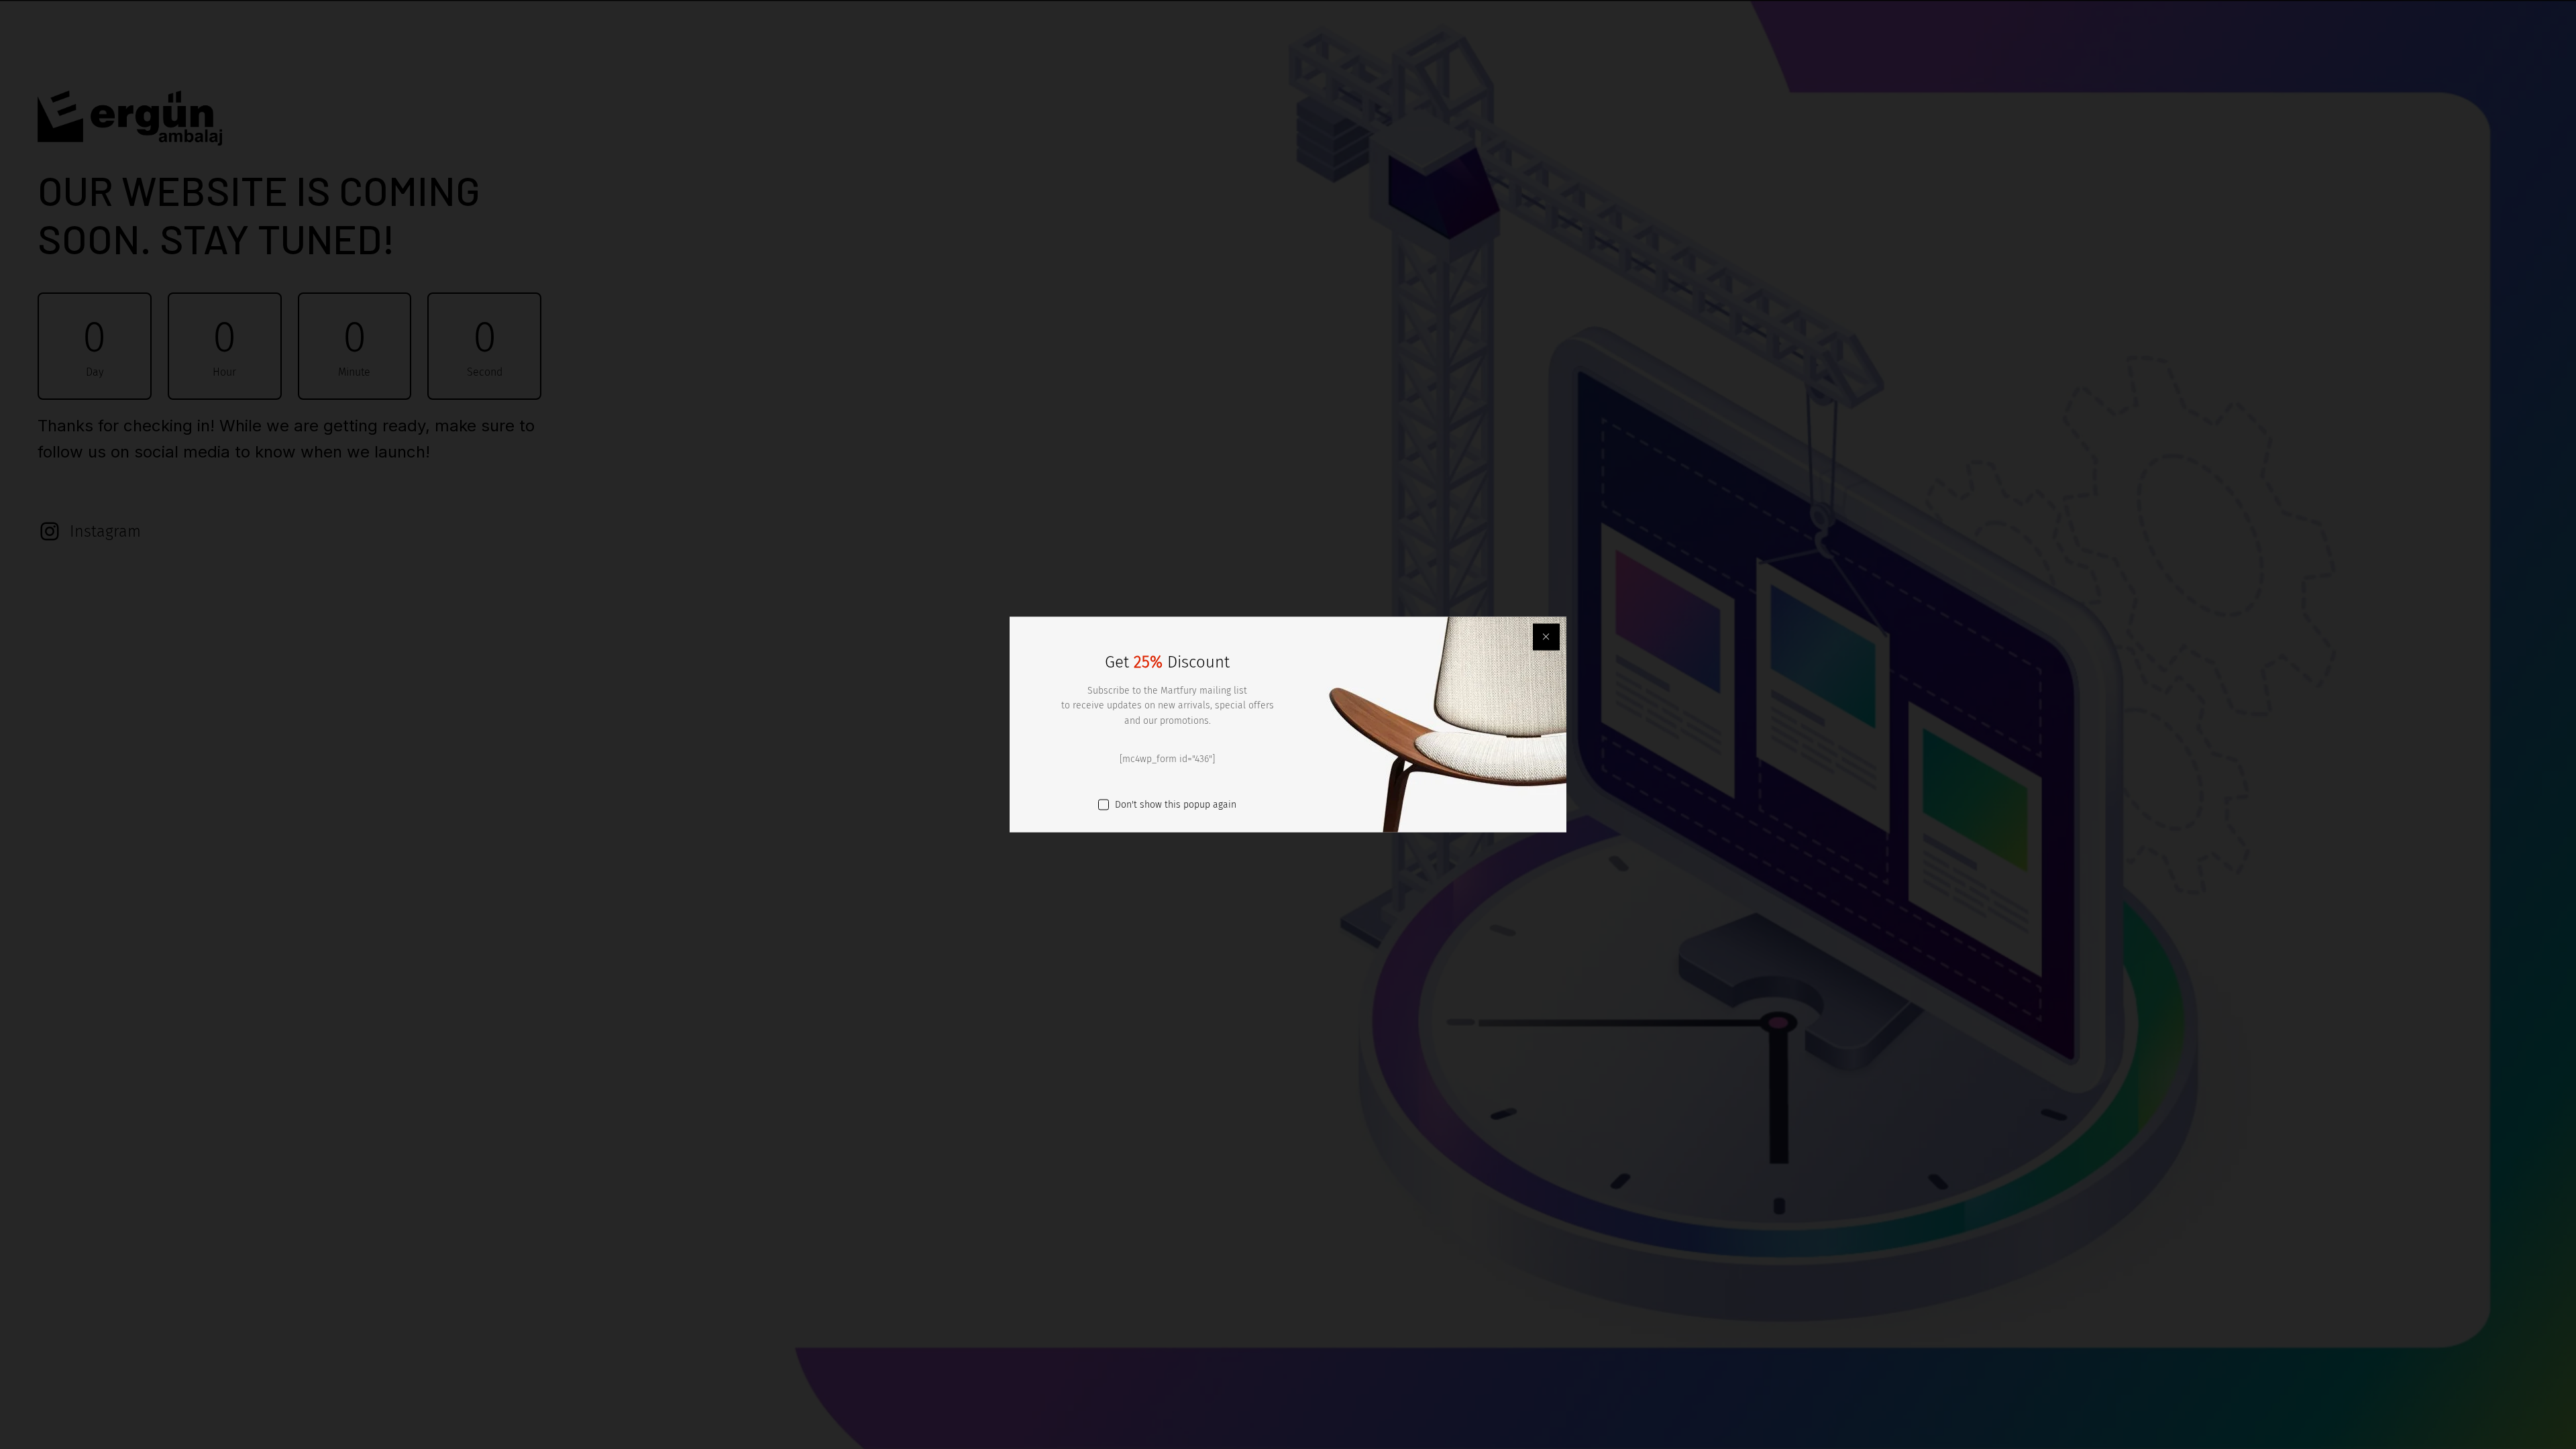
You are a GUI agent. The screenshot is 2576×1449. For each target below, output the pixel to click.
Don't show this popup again (1176, 804)
